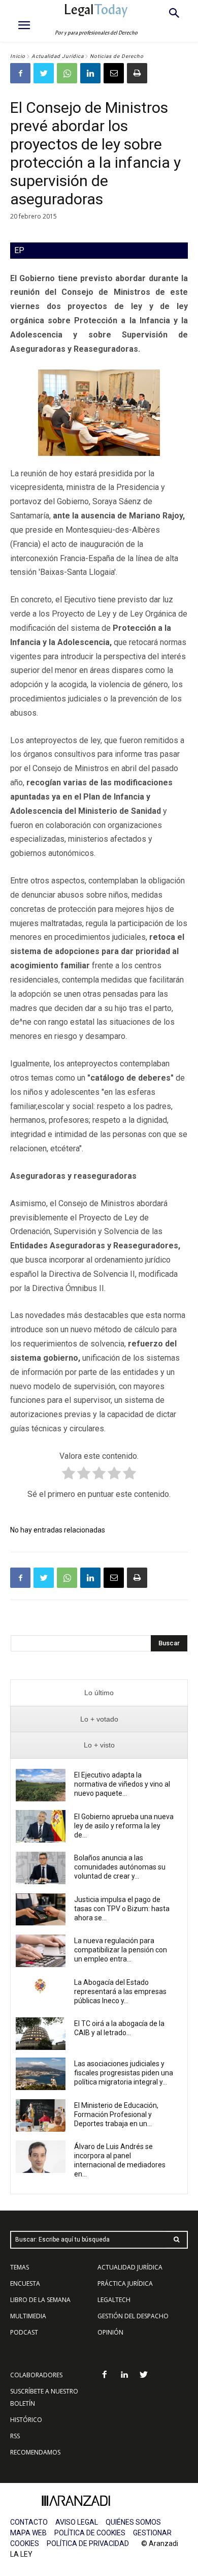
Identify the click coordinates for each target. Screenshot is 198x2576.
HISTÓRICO (26, 2420)
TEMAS (20, 2267)
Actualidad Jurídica (58, 56)
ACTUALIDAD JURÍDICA (130, 2267)
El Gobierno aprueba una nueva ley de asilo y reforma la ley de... (124, 1826)
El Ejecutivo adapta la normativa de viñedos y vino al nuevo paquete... (122, 1784)
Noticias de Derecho (117, 56)
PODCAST (24, 2332)
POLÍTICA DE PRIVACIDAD (88, 2543)
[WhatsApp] (67, 73)
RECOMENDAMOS (35, 2452)
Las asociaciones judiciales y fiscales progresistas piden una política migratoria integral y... (124, 2073)
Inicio (18, 56)
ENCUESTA (25, 2283)
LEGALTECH (114, 2300)
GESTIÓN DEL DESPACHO (133, 2316)
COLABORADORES (36, 2375)
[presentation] (99, 1693)
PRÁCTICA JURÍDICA (125, 2283)
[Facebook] (20, 73)
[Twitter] (44, 73)
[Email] (114, 73)
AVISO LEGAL (77, 2522)
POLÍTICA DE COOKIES (90, 2533)
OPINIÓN (110, 2332)
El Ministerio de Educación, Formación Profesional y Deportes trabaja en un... (116, 2114)
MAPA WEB (28, 2533)
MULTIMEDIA (28, 2316)
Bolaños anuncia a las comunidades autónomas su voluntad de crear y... (120, 1867)
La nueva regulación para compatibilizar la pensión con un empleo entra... (121, 1950)
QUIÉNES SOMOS (133, 2522)
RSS (15, 2436)
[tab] (99, 1693)
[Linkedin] (90, 73)
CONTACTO (29, 2522)
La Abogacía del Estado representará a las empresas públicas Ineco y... (120, 1991)
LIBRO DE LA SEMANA (40, 2300)
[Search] (177, 2240)
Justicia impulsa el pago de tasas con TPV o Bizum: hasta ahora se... (122, 1909)
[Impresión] (137, 73)
